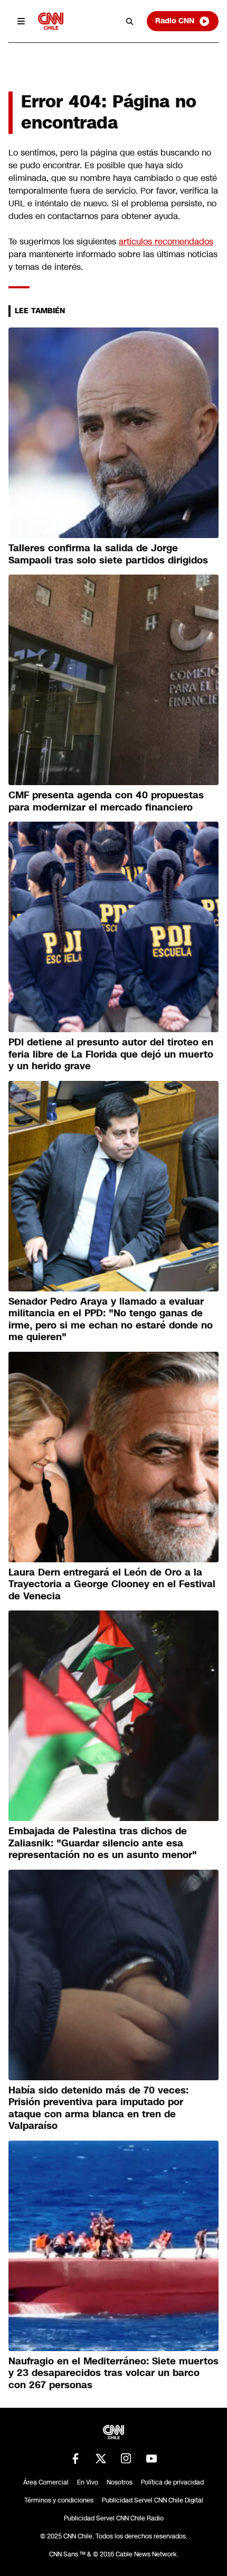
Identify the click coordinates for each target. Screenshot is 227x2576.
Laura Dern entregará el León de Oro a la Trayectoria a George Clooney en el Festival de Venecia (112, 1584)
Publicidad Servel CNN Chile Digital (153, 2500)
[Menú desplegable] (21, 21)
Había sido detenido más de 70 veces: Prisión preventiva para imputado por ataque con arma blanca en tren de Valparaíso (98, 2108)
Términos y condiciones (59, 2500)
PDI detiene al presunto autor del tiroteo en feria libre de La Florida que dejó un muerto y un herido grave (111, 1054)
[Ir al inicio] (51, 21)
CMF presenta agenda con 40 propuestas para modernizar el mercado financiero (106, 801)
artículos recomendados (166, 242)
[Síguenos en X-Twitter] (101, 2459)
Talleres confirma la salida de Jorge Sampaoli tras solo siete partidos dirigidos (108, 554)
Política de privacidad (172, 2482)
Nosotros (120, 2482)
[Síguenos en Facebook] (75, 2459)
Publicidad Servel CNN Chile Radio (114, 2518)
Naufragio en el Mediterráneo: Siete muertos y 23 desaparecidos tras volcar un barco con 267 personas (113, 2373)
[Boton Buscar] (130, 21)
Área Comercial (46, 2482)
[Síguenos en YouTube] (152, 2459)
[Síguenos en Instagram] (126, 2459)
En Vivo (88, 2482)
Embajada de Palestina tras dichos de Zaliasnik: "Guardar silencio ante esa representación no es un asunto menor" (103, 1843)
